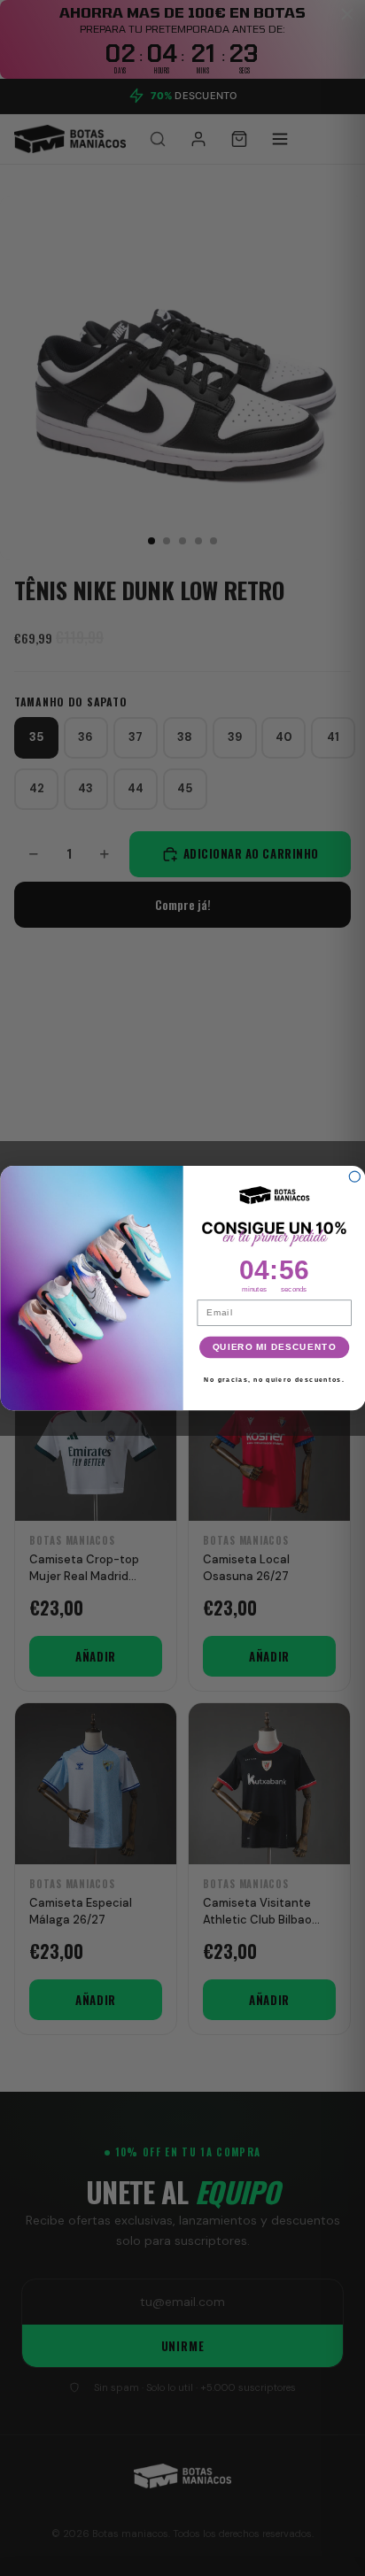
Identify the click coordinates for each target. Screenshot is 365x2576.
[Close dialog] (354, 1176)
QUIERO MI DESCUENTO (273, 1346)
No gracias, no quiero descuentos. (274, 1380)
